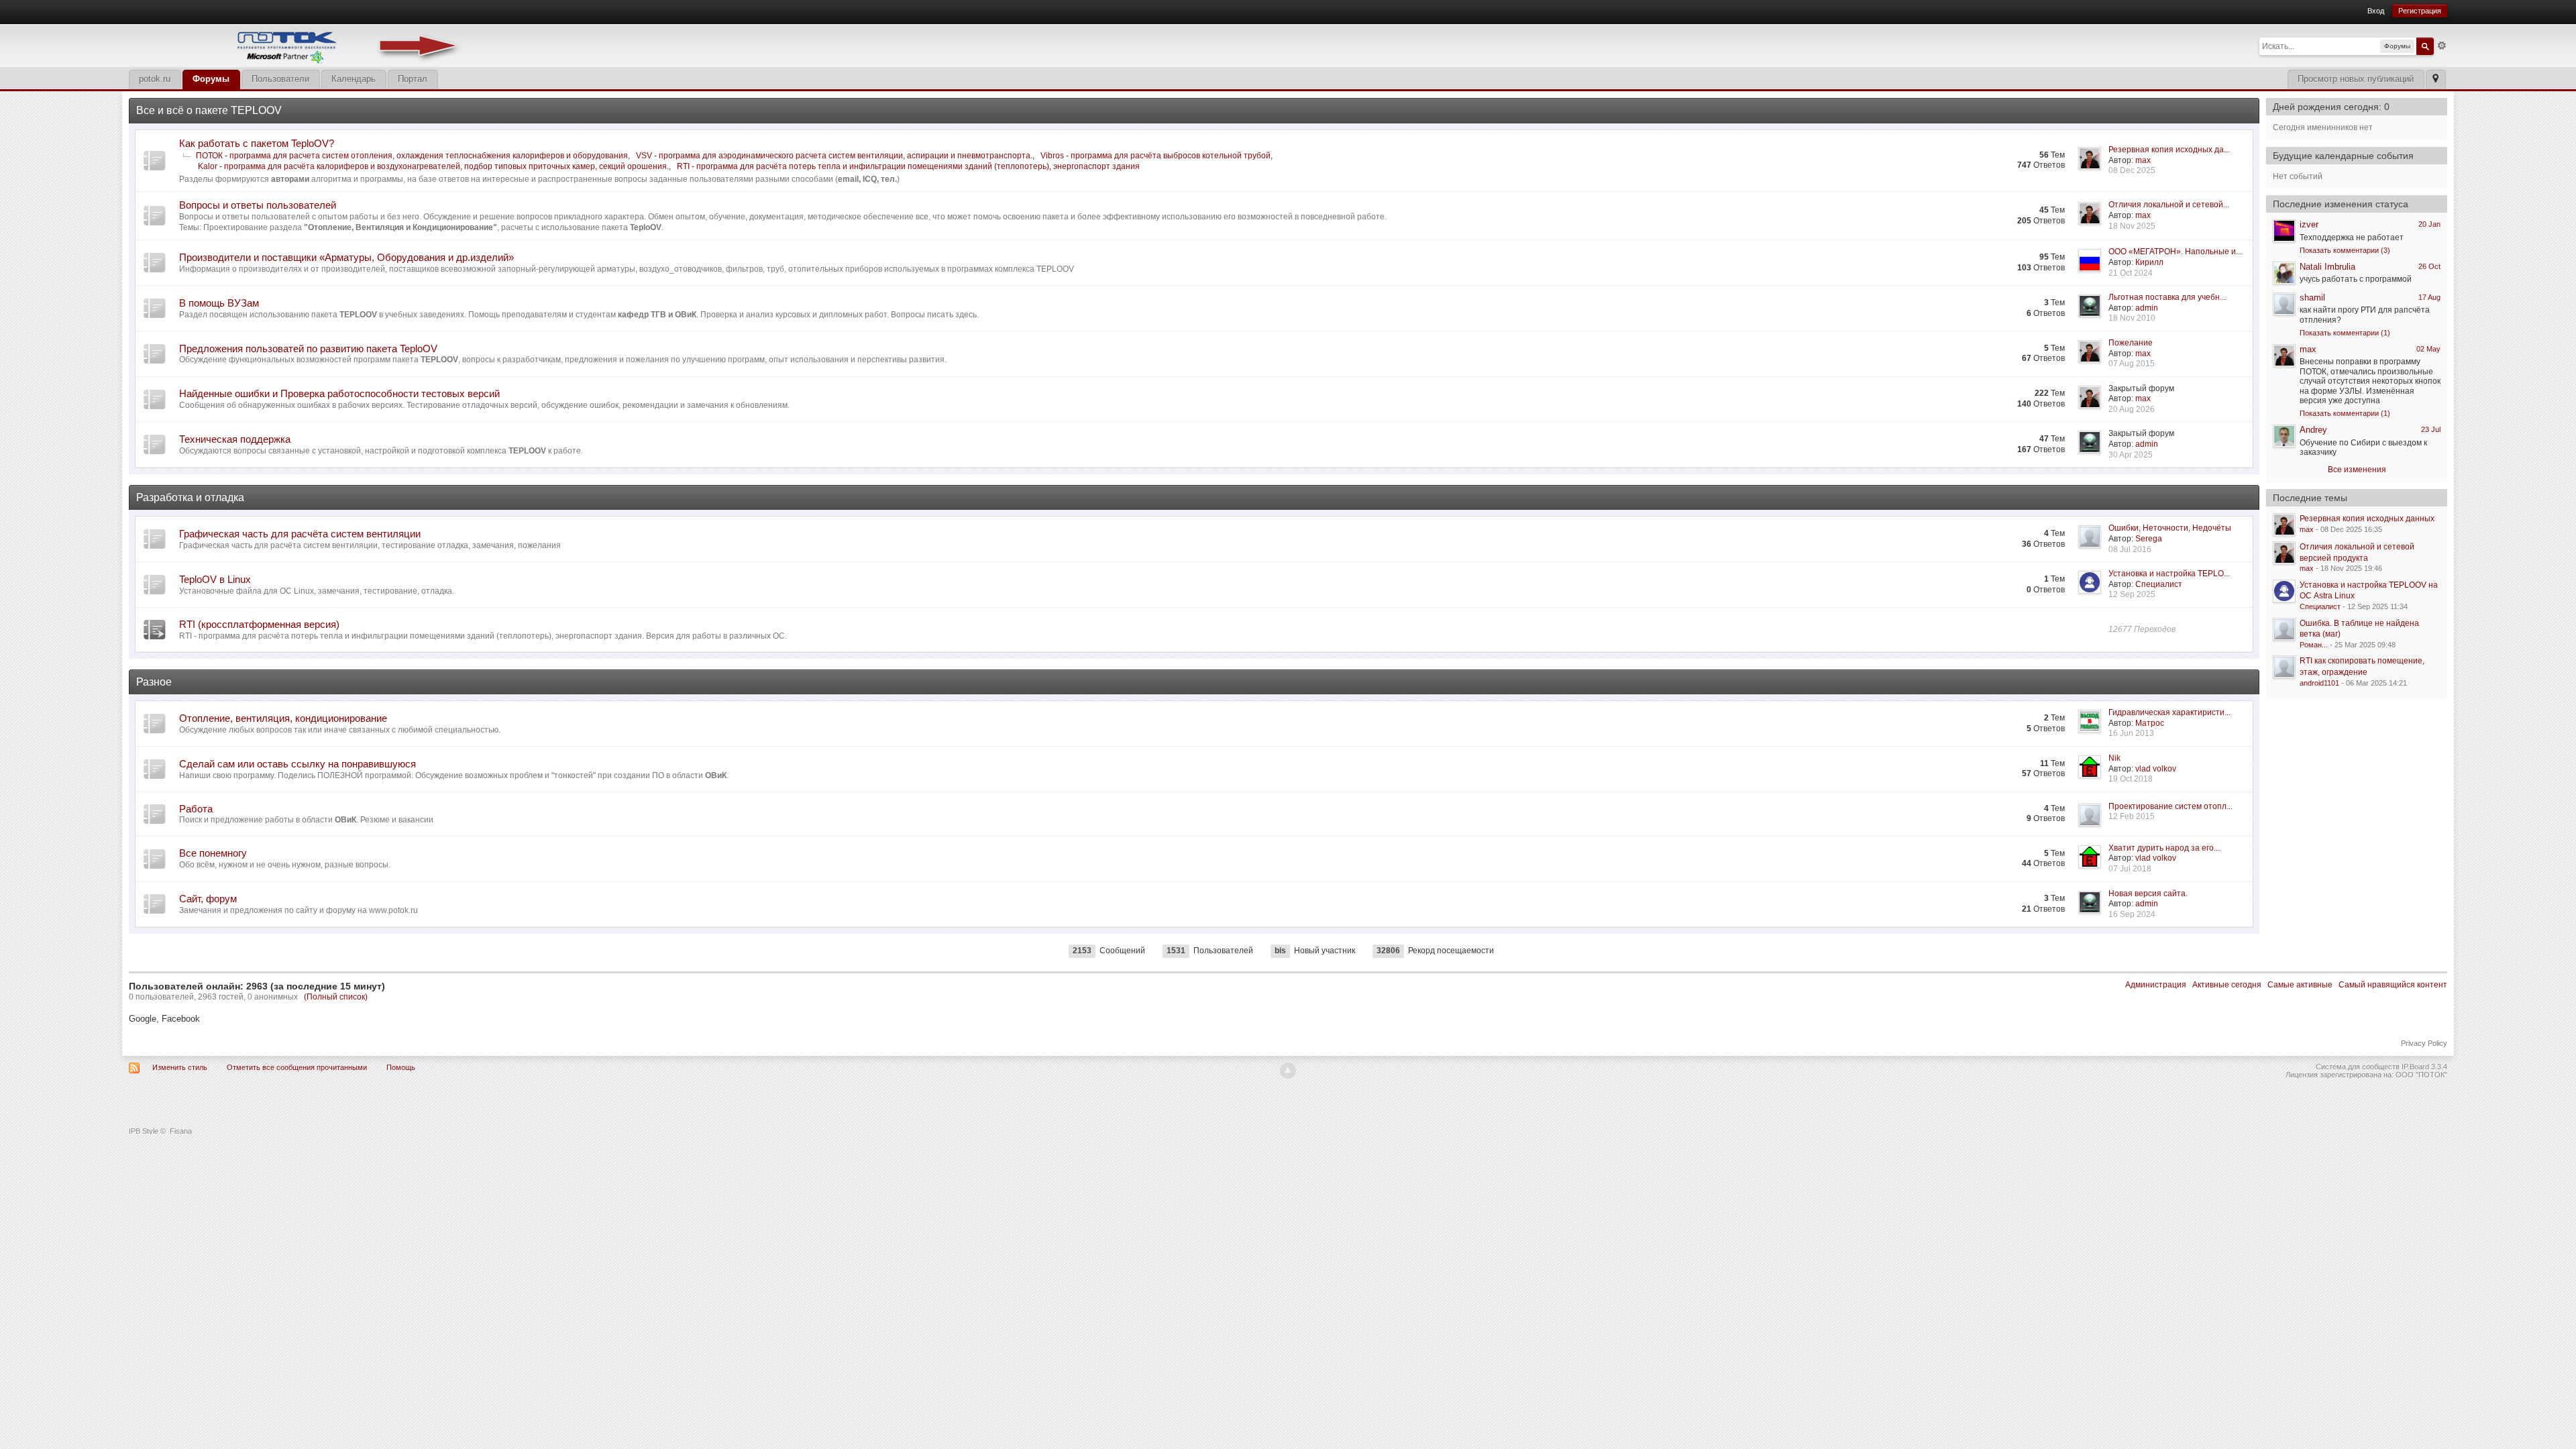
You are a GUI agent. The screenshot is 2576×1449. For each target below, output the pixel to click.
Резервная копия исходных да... (2169, 150)
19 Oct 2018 (2131, 779)
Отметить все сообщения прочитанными (297, 1067)
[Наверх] (1288, 1071)
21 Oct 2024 (2131, 273)
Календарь (354, 79)
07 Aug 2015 (2132, 364)
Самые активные (2300, 985)
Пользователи (280, 79)
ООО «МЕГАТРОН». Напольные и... (2175, 252)
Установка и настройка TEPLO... (2169, 574)
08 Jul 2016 (2130, 549)
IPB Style (144, 1131)
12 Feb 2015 (2132, 816)
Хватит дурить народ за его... (2164, 848)
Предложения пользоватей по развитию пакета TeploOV (308, 348)
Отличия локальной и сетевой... (2169, 205)
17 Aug (2429, 297)
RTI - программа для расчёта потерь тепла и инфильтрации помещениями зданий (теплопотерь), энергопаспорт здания (908, 166)
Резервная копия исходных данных (2367, 519)
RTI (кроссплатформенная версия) (259, 624)
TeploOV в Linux (215, 579)
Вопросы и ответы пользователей (258, 205)
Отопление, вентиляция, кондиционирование (283, 718)
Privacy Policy (2424, 1043)
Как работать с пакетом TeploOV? (257, 143)
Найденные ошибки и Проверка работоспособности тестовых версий (339, 393)
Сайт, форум (208, 899)
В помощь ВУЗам (219, 303)
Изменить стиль (180, 1067)
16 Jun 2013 (2131, 733)
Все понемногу (213, 853)
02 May (2428, 349)
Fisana (181, 1131)
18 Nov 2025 (2132, 226)
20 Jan (2429, 224)
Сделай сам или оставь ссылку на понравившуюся (298, 764)
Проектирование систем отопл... (2170, 806)
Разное (154, 682)
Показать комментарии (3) (2345, 250)
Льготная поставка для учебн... (2167, 297)
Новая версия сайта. (2148, 894)
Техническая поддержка (235, 439)
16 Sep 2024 (2132, 914)
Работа (196, 809)
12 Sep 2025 (2132, 594)
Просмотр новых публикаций (2356, 79)
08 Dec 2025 (2132, 170)
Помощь (401, 1067)
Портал (413, 79)
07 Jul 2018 (2130, 869)
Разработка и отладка (190, 497)
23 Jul (2431, 429)
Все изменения (2357, 470)
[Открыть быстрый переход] (2435, 79)
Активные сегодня (2227, 985)
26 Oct (2429, 266)
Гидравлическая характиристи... (2169, 712)
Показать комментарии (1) (2345, 333)
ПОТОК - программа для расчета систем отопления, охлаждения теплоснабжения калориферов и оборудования (412, 156)
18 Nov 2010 (2132, 318)
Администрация (2156, 985)
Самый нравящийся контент (2393, 985)
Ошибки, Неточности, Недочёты (2170, 528)
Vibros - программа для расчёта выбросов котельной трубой (1156, 156)
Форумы (211, 79)
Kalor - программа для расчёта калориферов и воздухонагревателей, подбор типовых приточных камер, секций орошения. (433, 166)
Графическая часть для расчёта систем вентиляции (300, 534)
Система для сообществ (2358, 1067)
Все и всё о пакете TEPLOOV (209, 110)
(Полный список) (336, 997)
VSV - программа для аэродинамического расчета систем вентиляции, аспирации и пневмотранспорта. (834, 156)
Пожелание (2131, 343)
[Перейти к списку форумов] (297, 45)
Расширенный (2442, 46)
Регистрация (2420, 11)
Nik (2114, 758)
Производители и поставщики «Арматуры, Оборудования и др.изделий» (346, 257)
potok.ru (155, 79)
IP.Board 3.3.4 (2424, 1067)
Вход (2376, 11)
